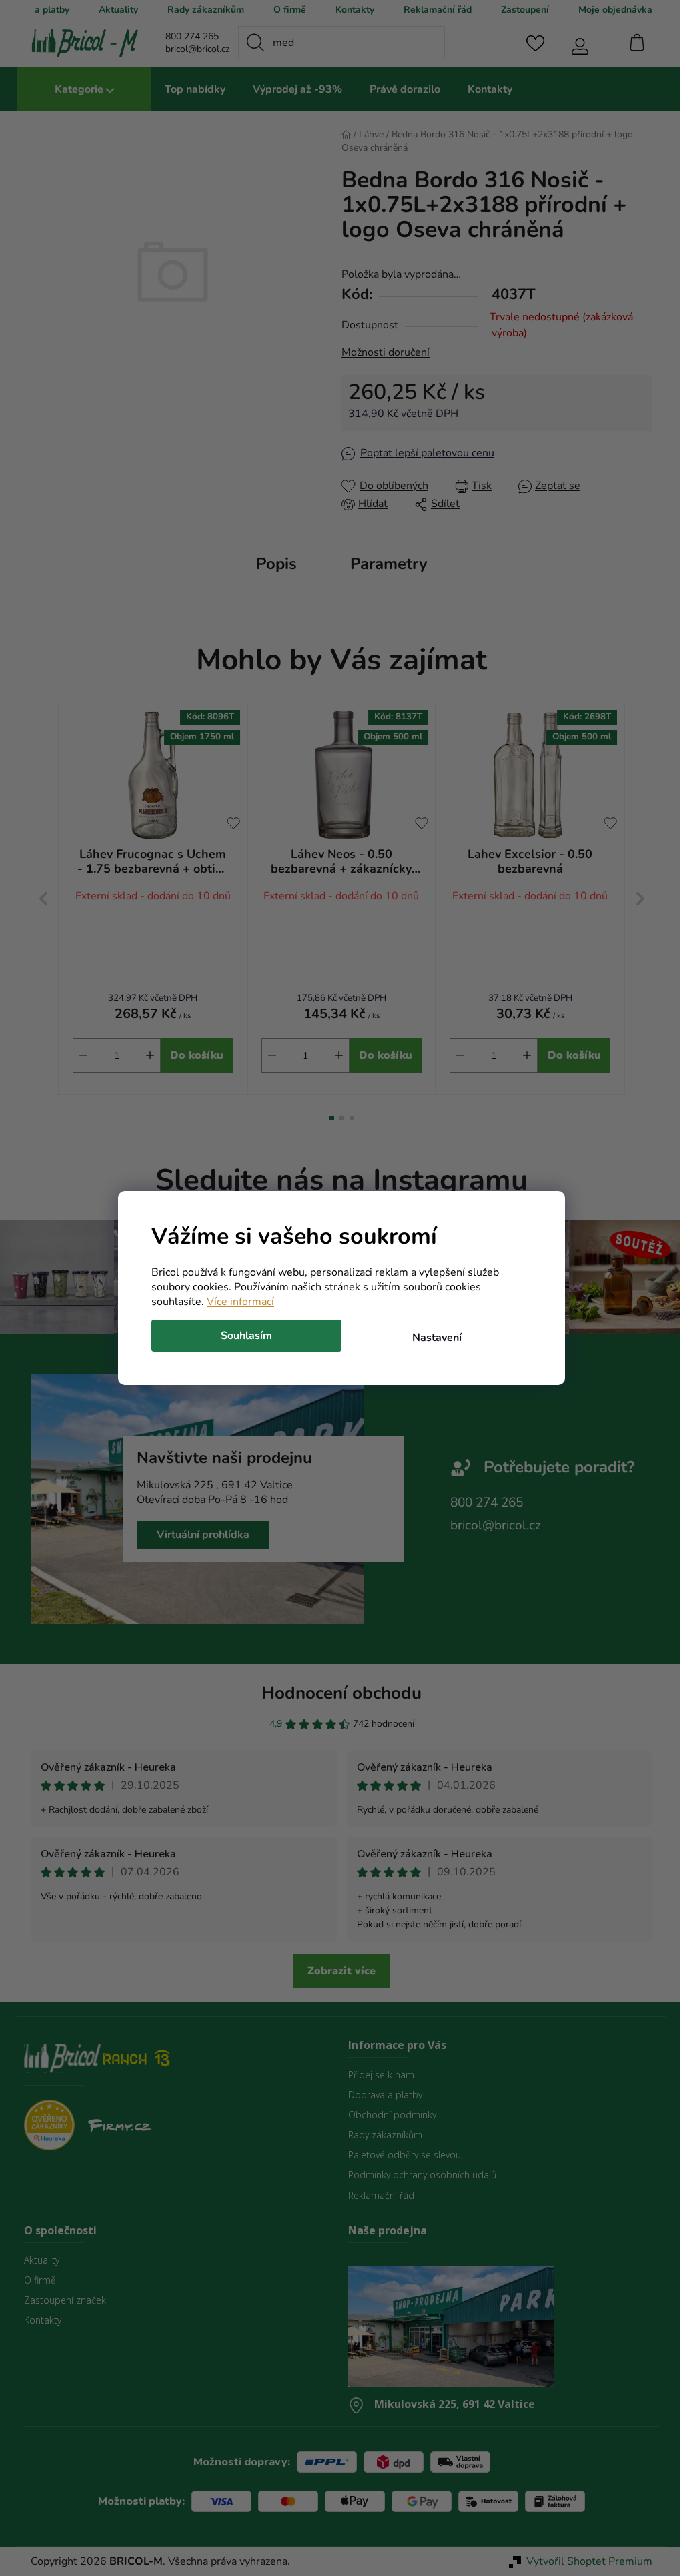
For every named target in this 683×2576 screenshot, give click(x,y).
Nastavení (432, 1338)
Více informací (236, 1302)
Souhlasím (242, 1336)
